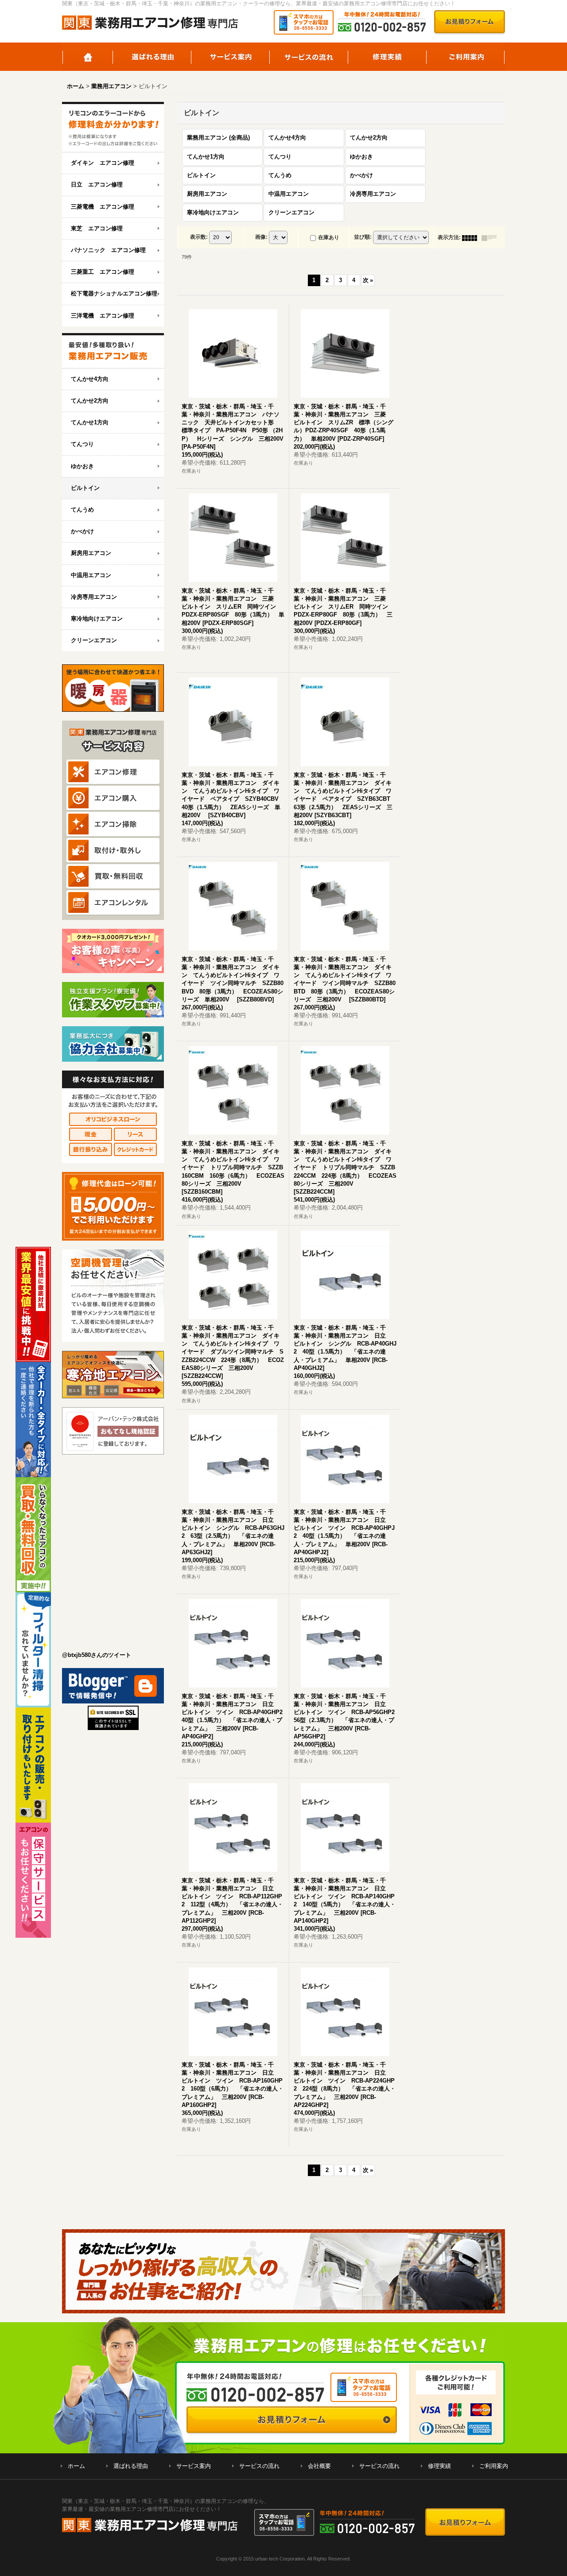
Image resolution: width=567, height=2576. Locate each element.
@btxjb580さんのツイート (97, 1655)
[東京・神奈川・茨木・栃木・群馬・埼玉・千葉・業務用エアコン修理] (113, 127)
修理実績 (387, 57)
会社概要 (319, 2466)
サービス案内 (231, 57)
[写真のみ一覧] (472, 237)
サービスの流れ (309, 57)
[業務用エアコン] (113, 351)
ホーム (87, 57)
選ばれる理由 (152, 57)
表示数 (199, 237)
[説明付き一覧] (491, 237)
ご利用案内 (466, 57)
